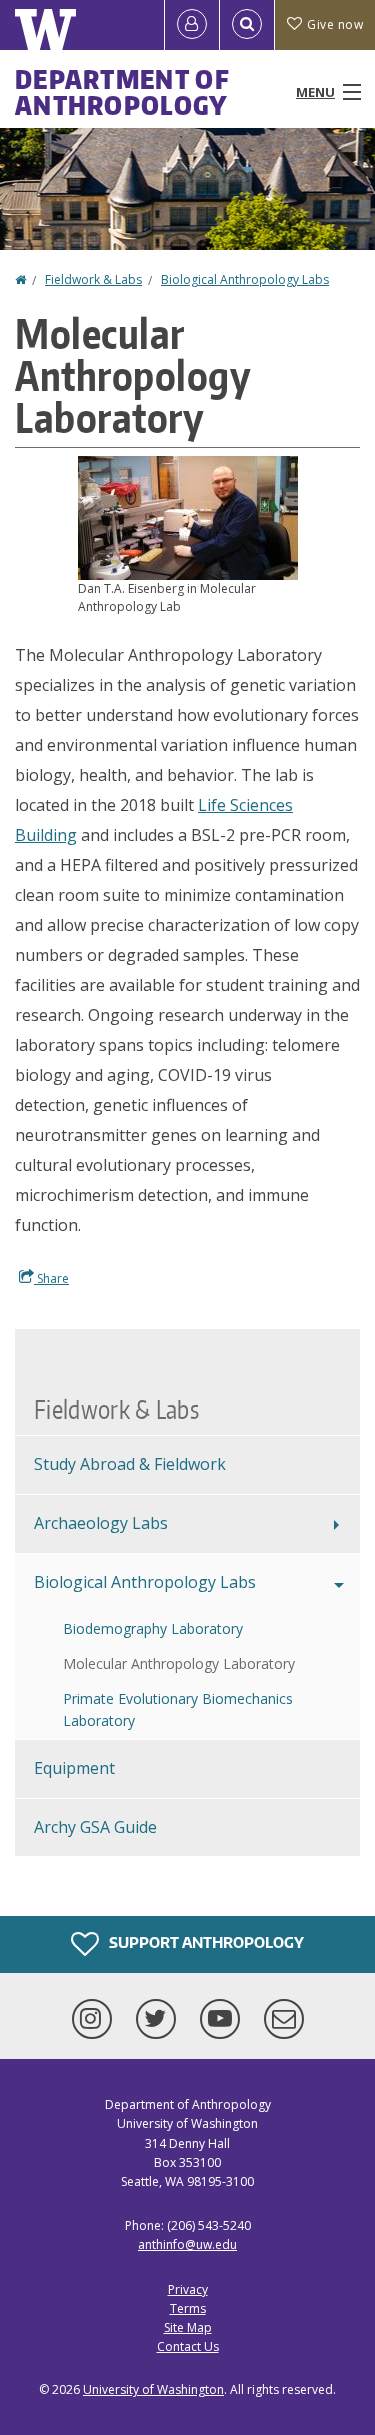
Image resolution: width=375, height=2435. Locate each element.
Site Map (188, 2327)
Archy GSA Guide (95, 1827)
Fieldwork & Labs (93, 279)
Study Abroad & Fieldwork (130, 1464)
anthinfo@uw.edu (187, 2244)
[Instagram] (96, 2019)
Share (51, 1278)
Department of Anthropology (122, 92)
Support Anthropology (205, 1942)
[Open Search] (247, 25)
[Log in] (192, 25)
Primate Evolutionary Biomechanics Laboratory (178, 1709)
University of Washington (153, 2389)
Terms (188, 2308)
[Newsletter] (284, 2019)
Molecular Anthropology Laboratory (179, 1663)
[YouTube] (224, 2019)
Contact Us (188, 2346)
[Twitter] (160, 2019)
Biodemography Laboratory (153, 1628)
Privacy (188, 2289)
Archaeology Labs (101, 1523)
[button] (188, 516)
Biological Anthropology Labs (245, 279)
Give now (335, 24)
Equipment (74, 1768)
